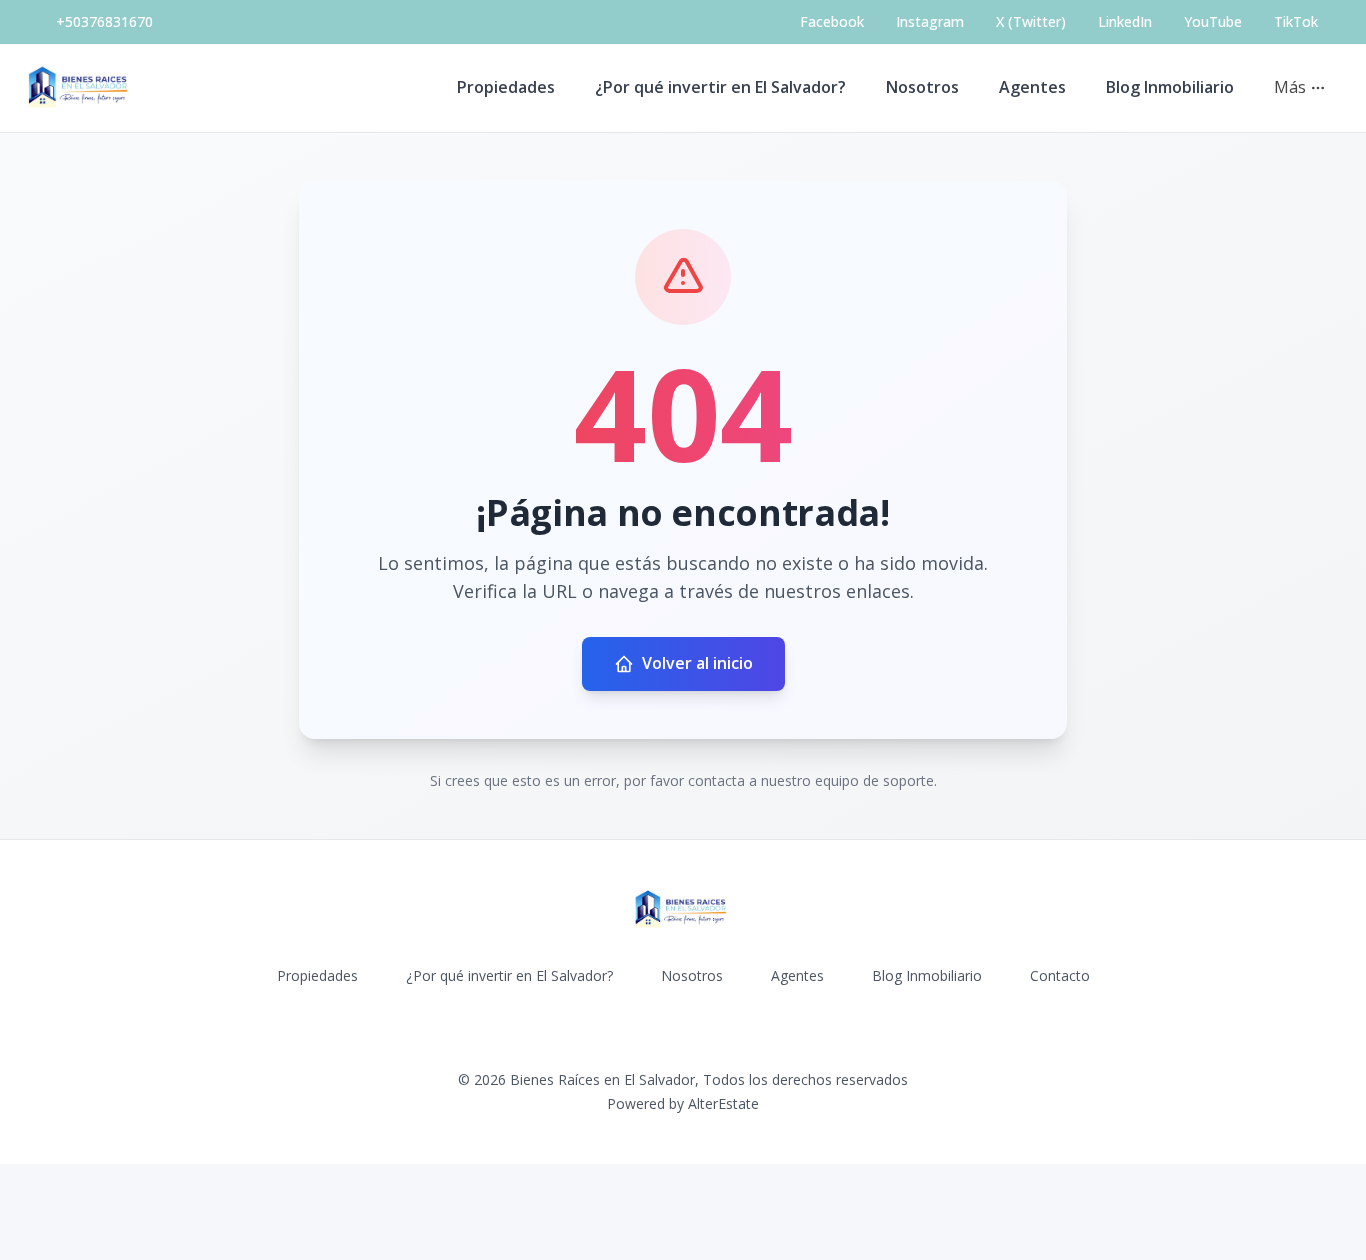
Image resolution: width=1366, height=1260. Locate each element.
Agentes (1032, 87)
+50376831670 (104, 21)
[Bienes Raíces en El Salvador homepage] (80, 88)
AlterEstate (723, 1103)
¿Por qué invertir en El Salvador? (720, 87)
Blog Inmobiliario (1170, 87)
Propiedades (506, 87)
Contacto (1060, 975)
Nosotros (922, 87)
